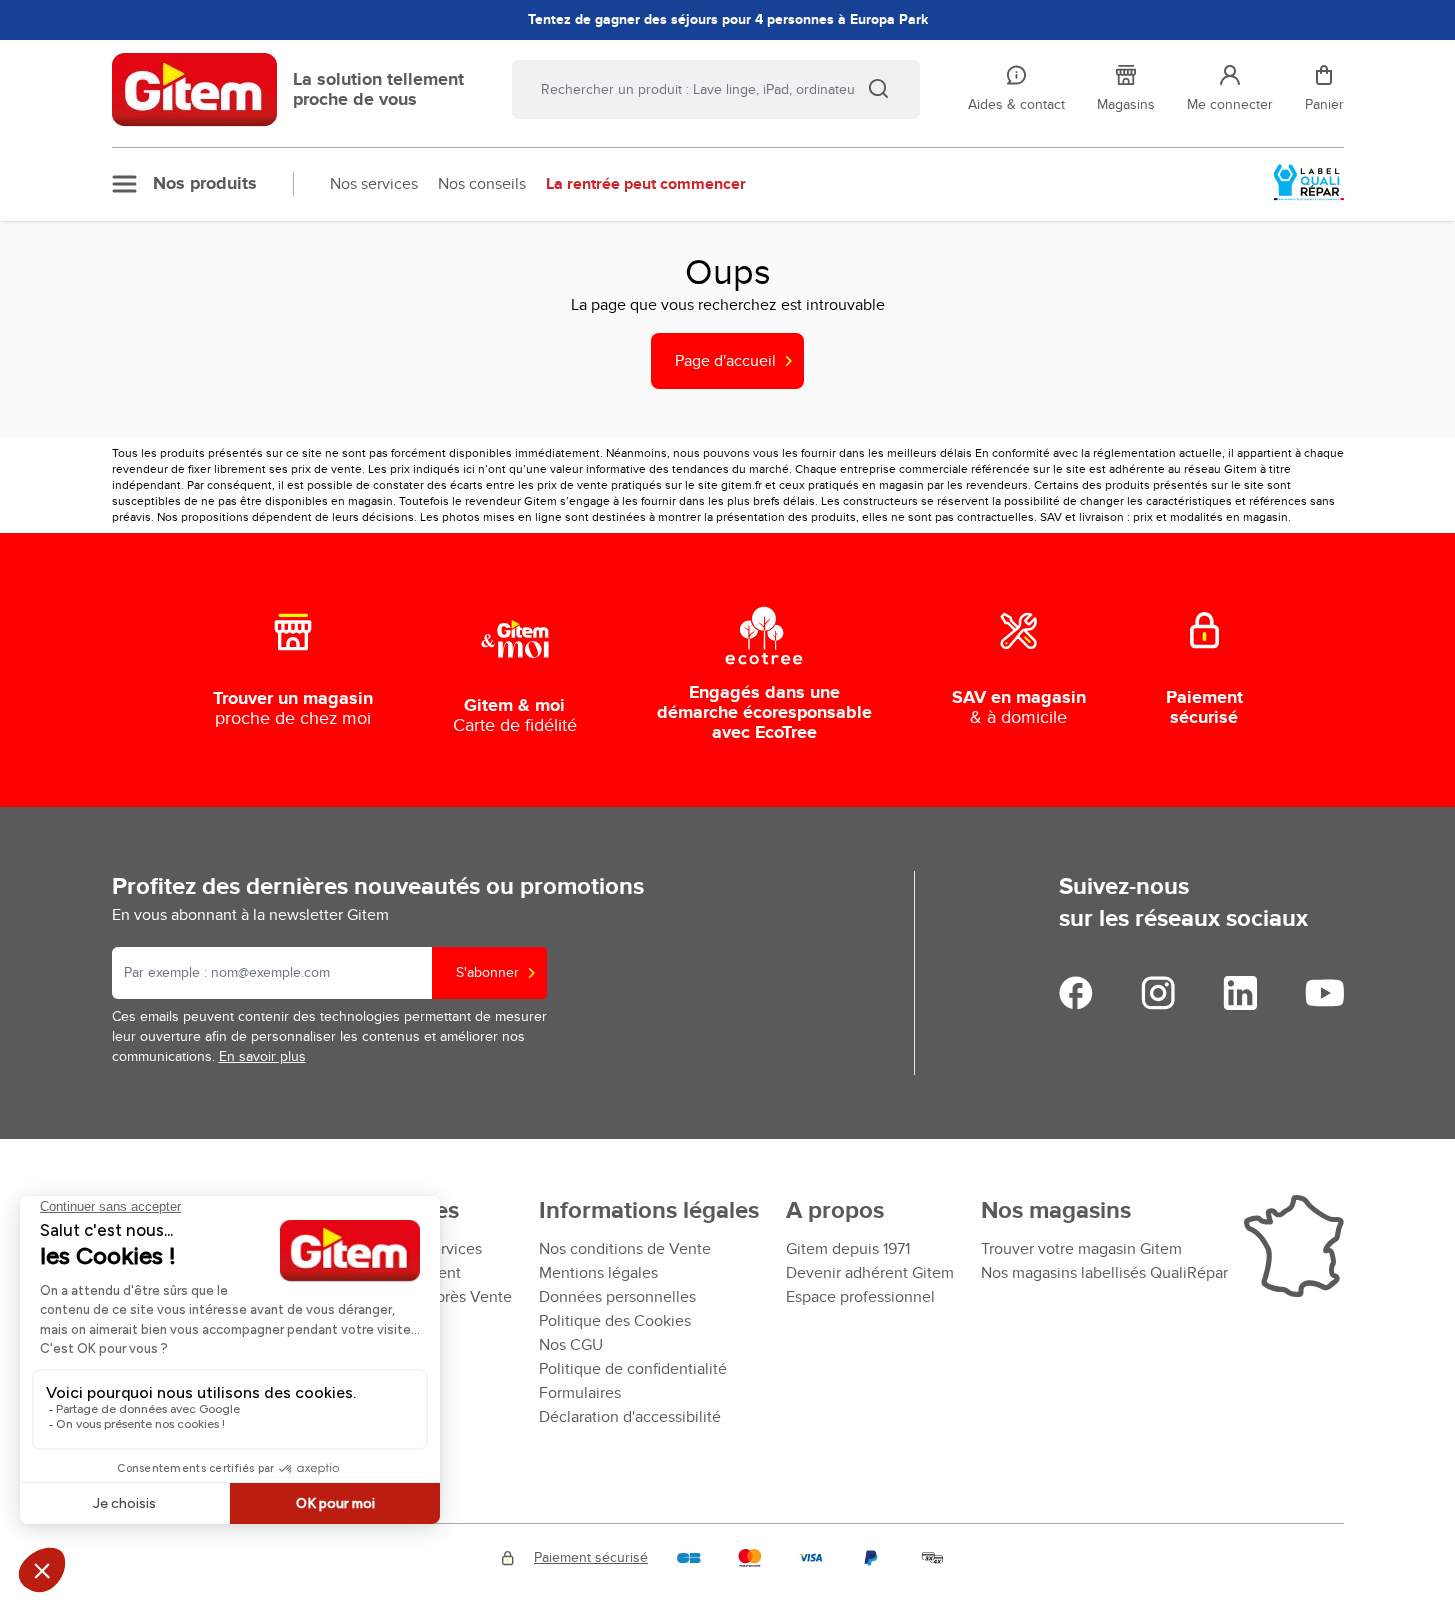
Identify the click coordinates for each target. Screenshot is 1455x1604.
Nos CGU (571, 1345)
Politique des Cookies (615, 1321)
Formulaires (580, 1393)
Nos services (374, 184)
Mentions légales (598, 1273)
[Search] (878, 88)
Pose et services (425, 1249)
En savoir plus (262, 1056)
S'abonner (487, 972)
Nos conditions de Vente (625, 1249)
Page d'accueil (725, 361)
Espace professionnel (860, 1297)
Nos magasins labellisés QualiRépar (1104, 1273)
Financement (415, 1273)
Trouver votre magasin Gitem (1081, 1249)
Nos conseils (482, 184)
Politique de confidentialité (633, 1369)
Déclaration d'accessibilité (630, 1417)
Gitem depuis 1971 (848, 1249)
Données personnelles (617, 1297)
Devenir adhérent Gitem (870, 1273)
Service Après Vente (440, 1297)
